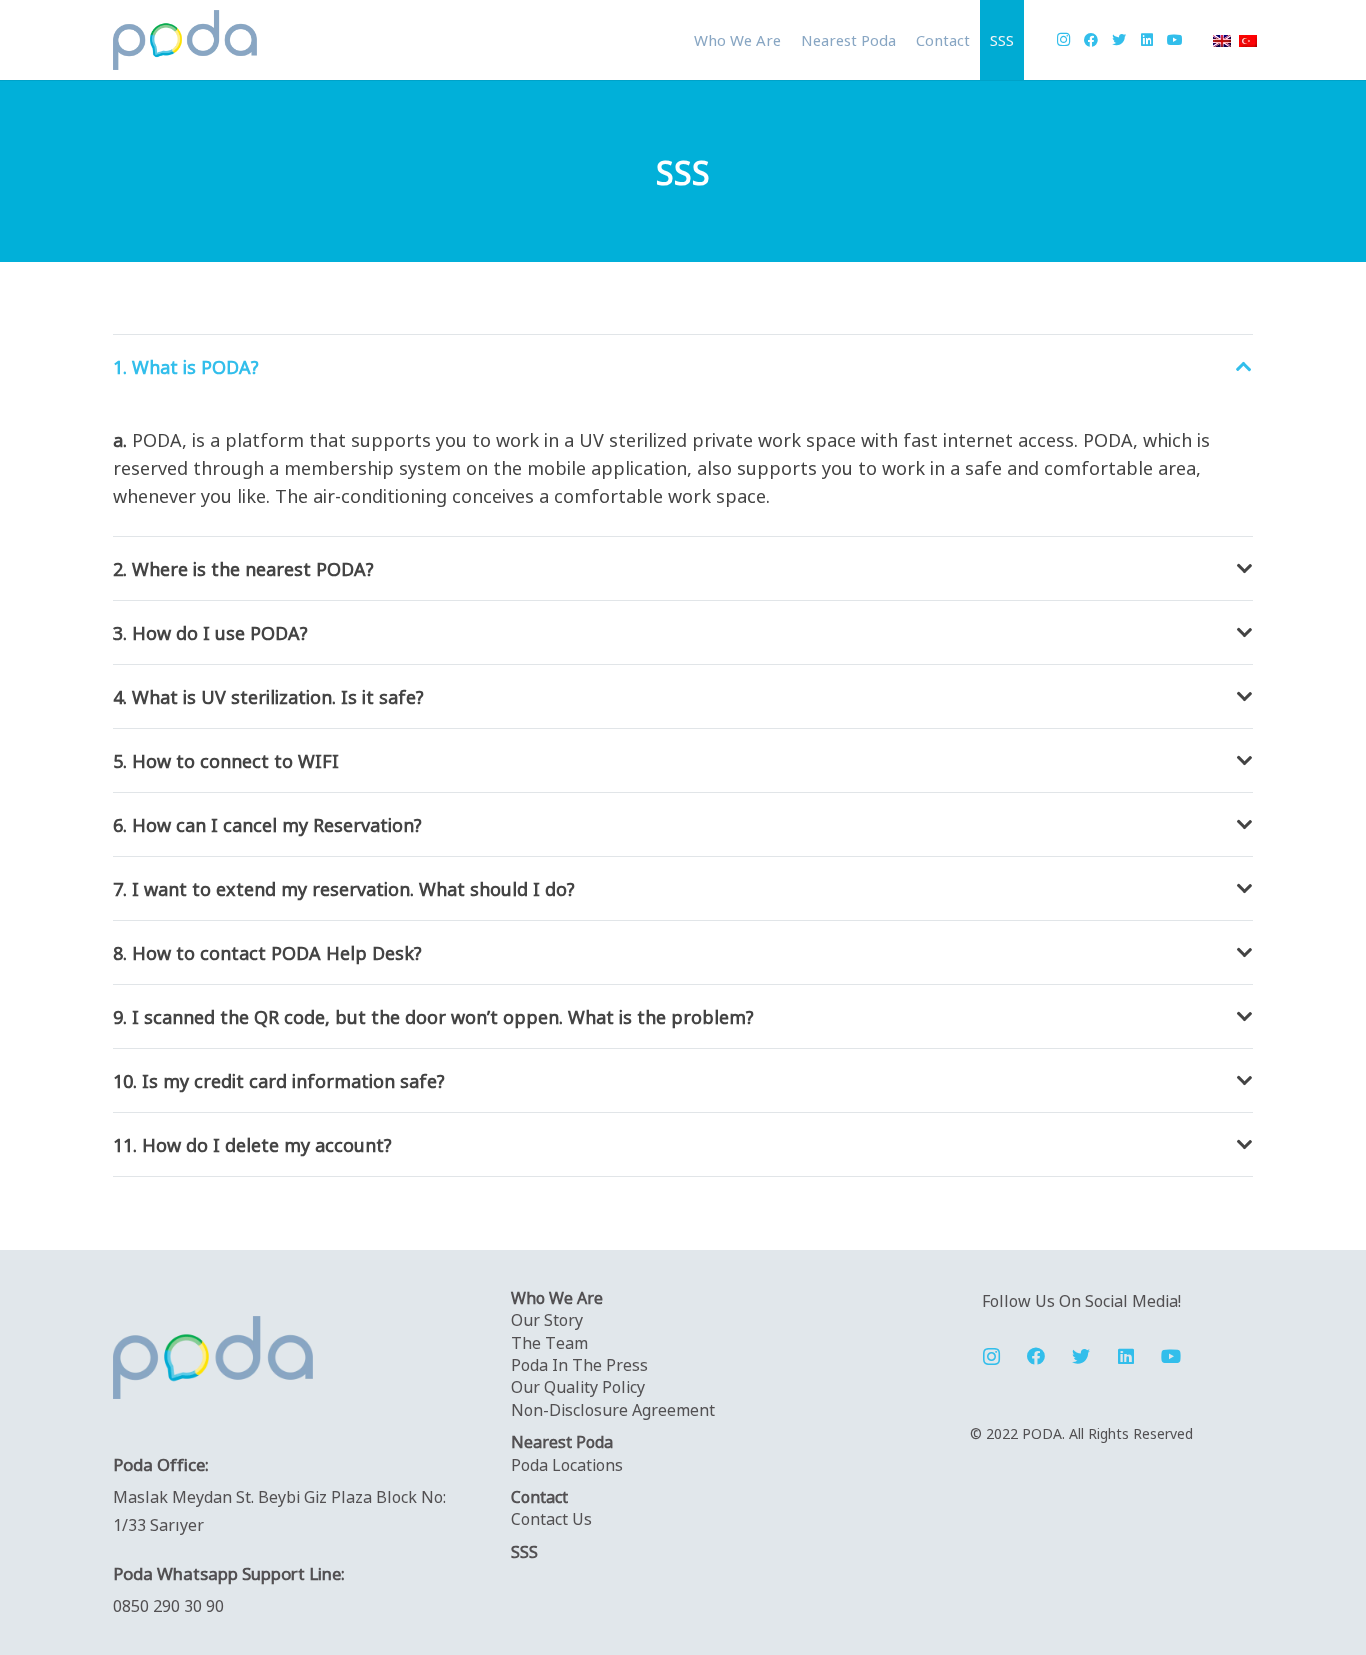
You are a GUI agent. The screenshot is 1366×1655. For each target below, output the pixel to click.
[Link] (185, 40)
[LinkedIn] (1147, 40)
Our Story (547, 1319)
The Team (549, 1342)
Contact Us (551, 1518)
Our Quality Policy (578, 1386)
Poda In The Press (579, 1364)
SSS (524, 1551)
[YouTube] (1175, 40)
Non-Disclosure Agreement (613, 1409)
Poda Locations (567, 1464)
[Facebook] (1091, 40)
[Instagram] (1063, 40)
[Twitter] (1119, 40)
